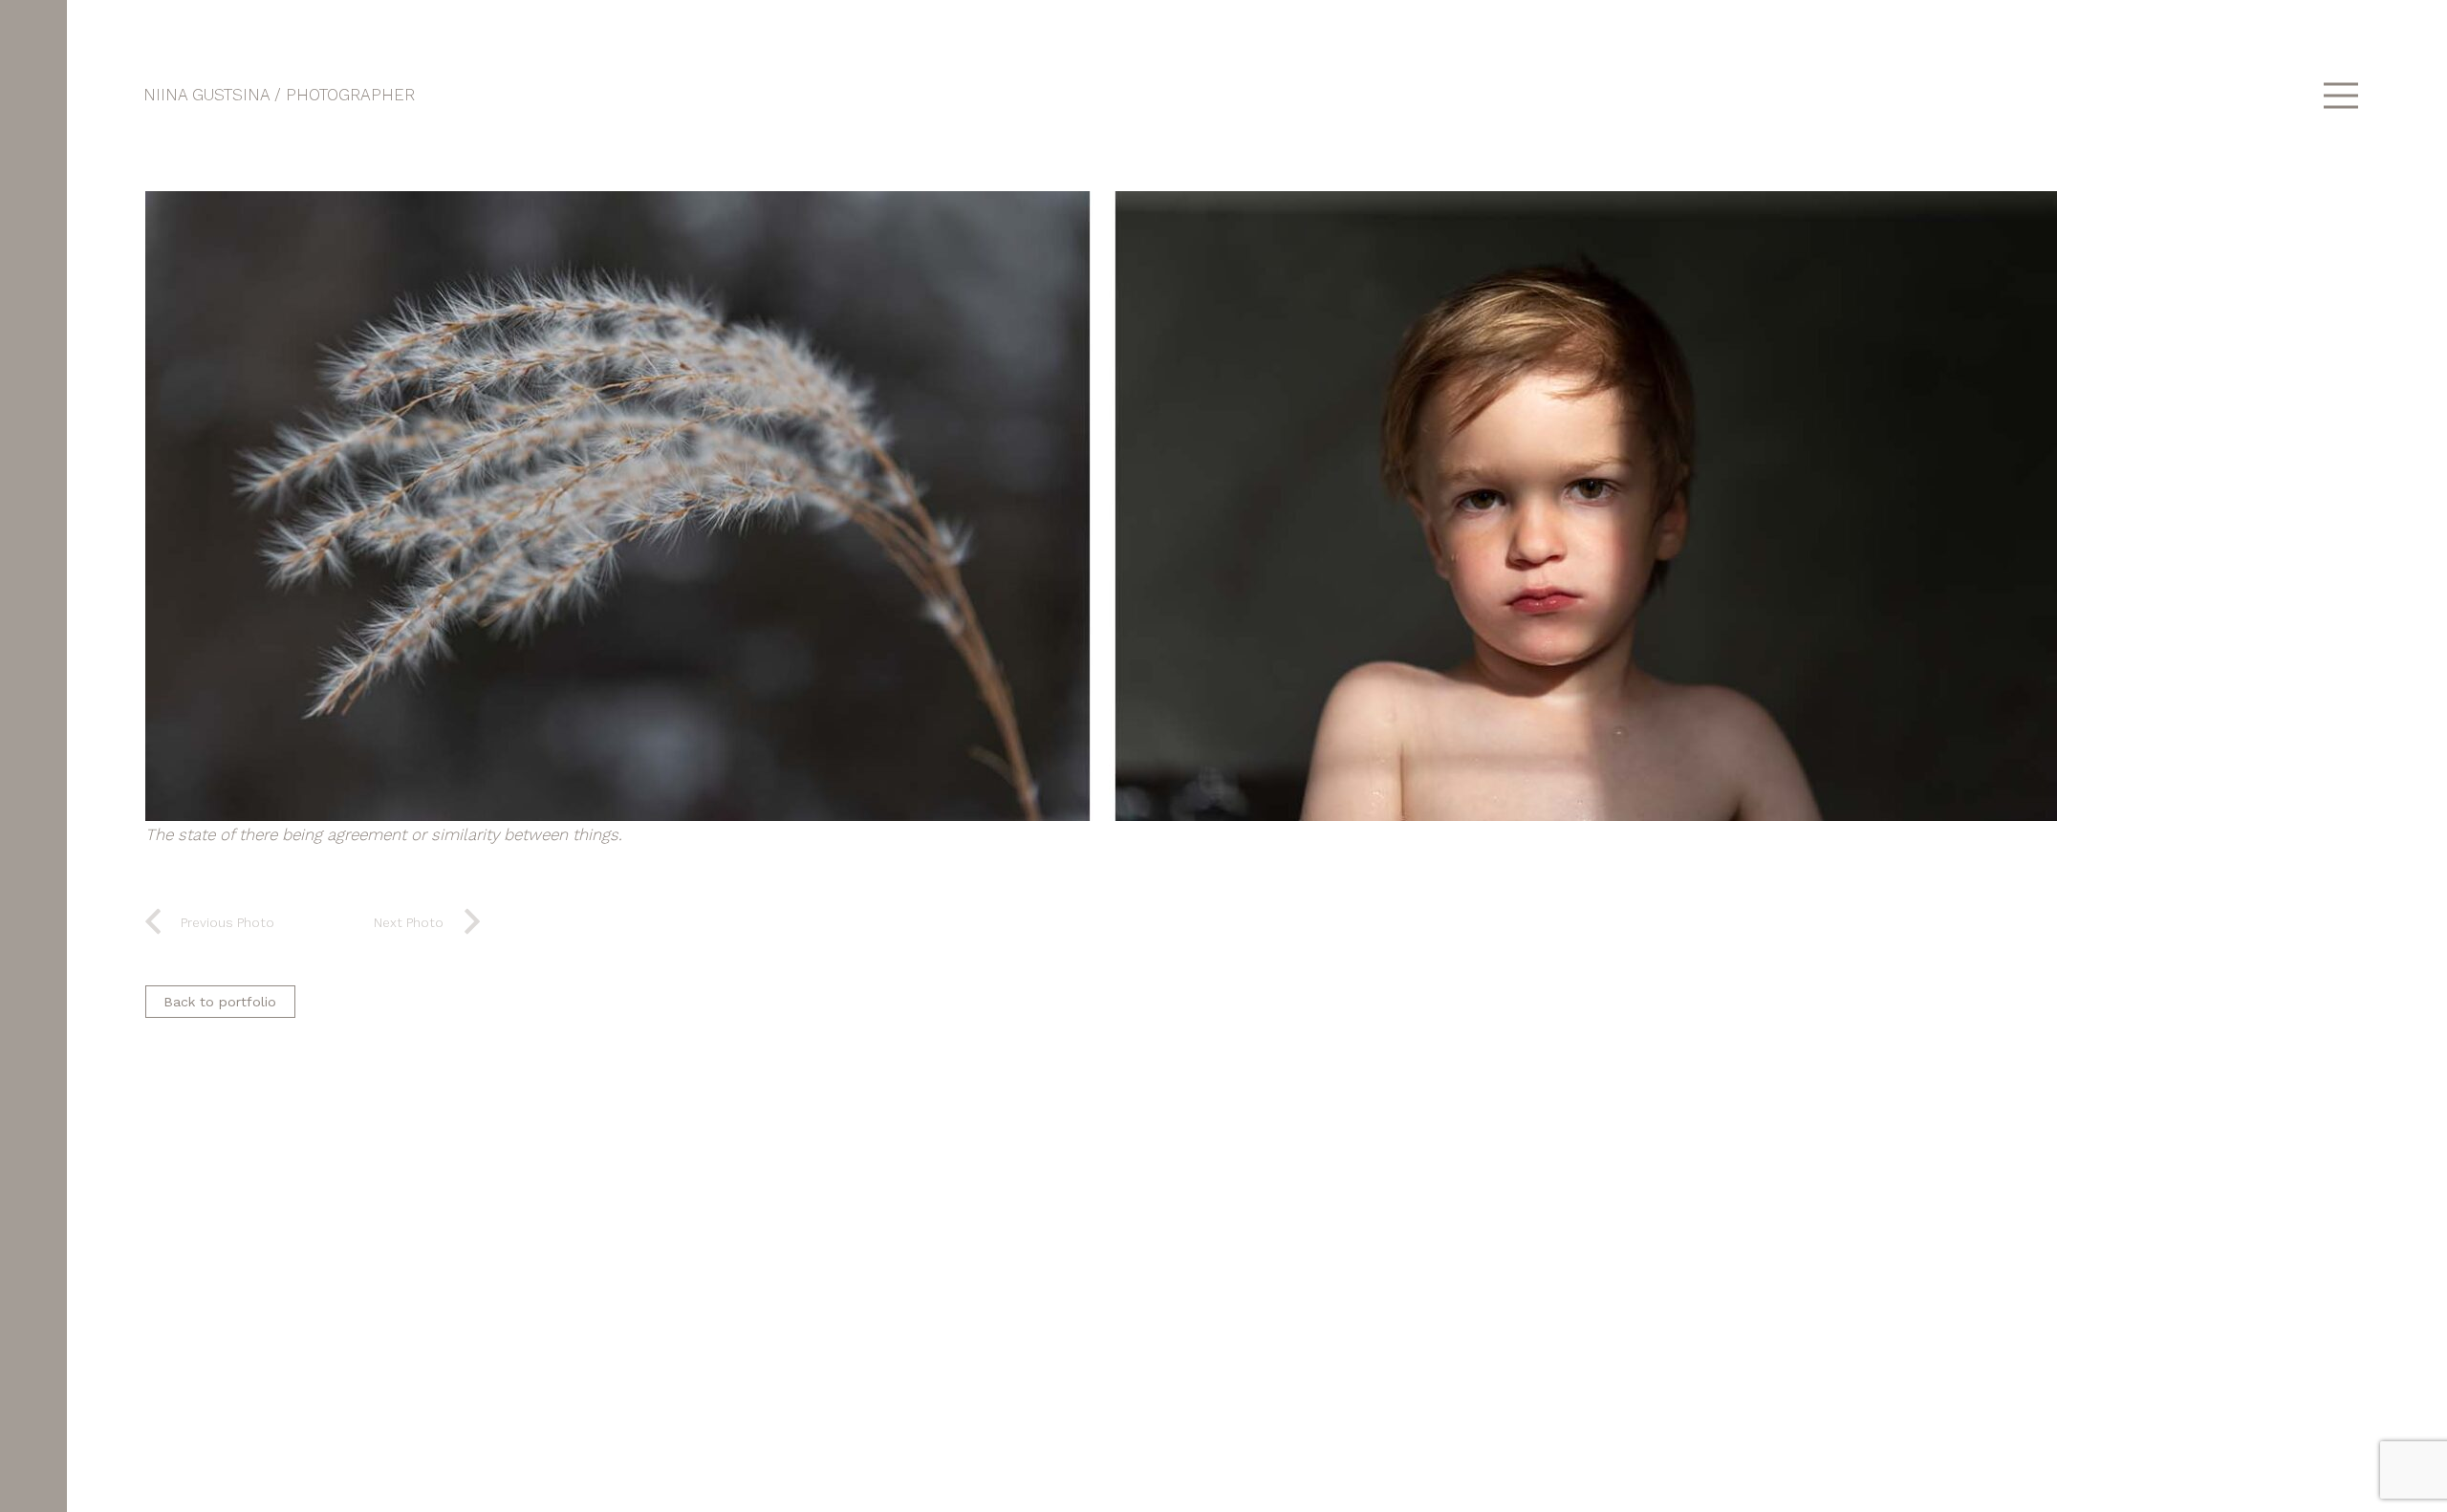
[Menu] (2340, 96)
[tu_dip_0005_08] (1238, 506)
